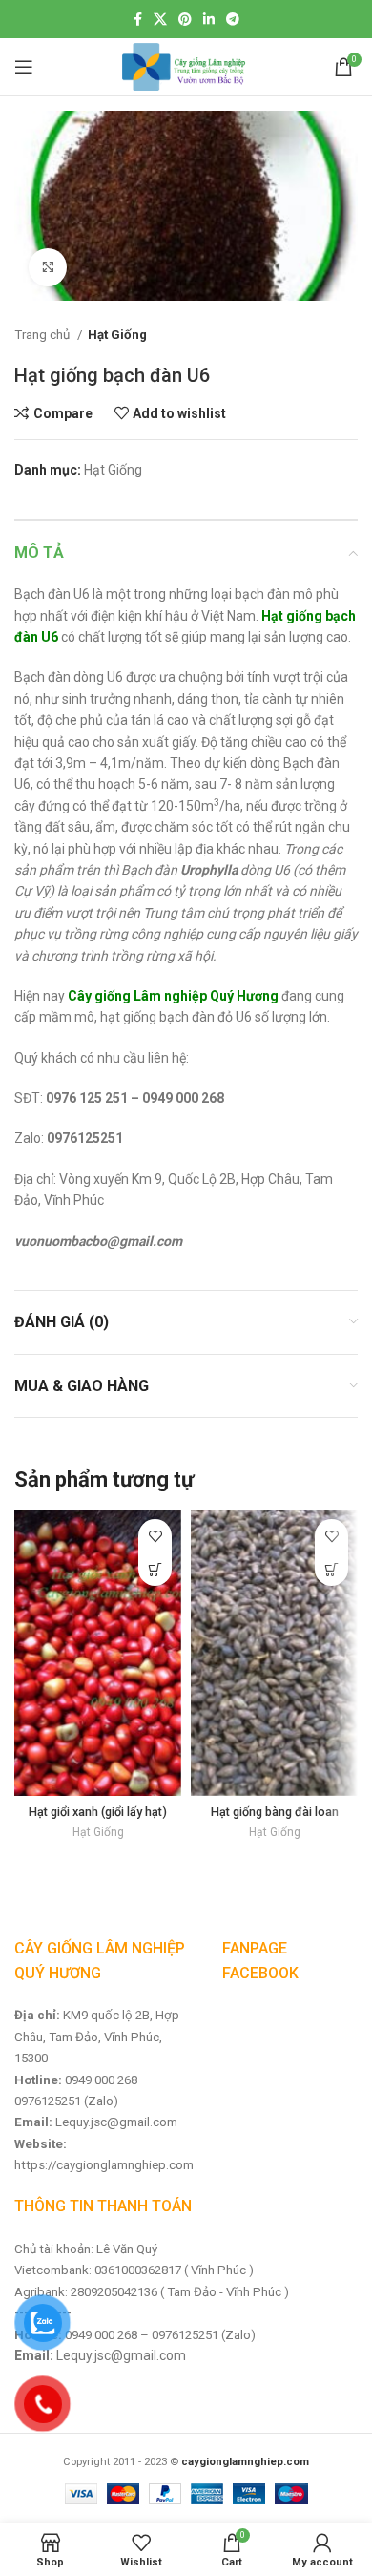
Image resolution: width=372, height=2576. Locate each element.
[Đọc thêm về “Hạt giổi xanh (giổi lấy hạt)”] (155, 1569)
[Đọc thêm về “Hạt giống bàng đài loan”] (331, 1569)
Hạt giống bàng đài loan (275, 1812)
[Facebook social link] (138, 19)
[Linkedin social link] (209, 19)
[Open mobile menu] (24, 67)
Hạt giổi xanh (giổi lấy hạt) (98, 1812)
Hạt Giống (117, 335)
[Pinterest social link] (185, 19)
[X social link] (160, 19)
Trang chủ (43, 335)
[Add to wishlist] (155, 1536)
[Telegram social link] (233, 19)
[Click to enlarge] (48, 267)
